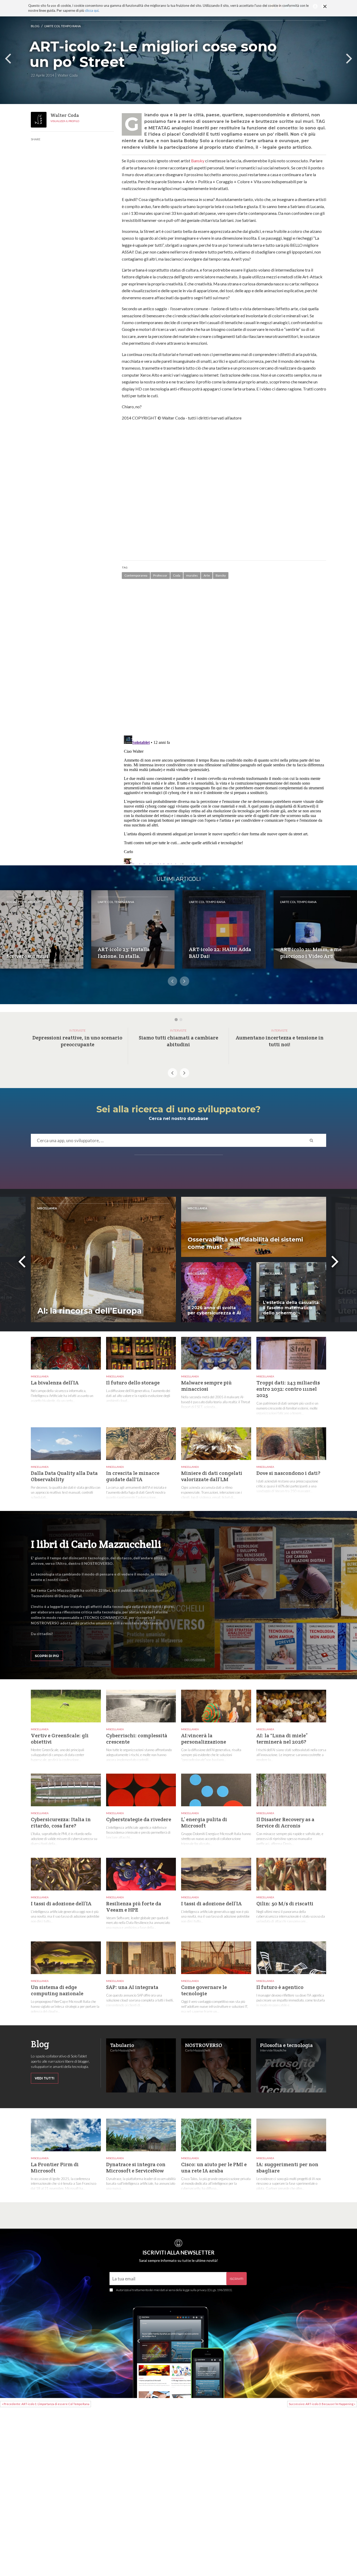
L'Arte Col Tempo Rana (63, 26)
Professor (160, 575)
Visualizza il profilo (65, 121)
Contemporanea (136, 575)
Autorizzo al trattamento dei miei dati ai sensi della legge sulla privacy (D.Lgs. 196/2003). (174, 2290)
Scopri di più (47, 1656)
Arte (207, 575)
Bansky (198, 161)
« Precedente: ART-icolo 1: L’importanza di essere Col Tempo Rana (46, 2404)
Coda (177, 575)
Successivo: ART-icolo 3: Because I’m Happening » (322, 2404)
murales (192, 575)
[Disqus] (224, 658)
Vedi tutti (45, 2078)
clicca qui (92, 10)
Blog (35, 26)
